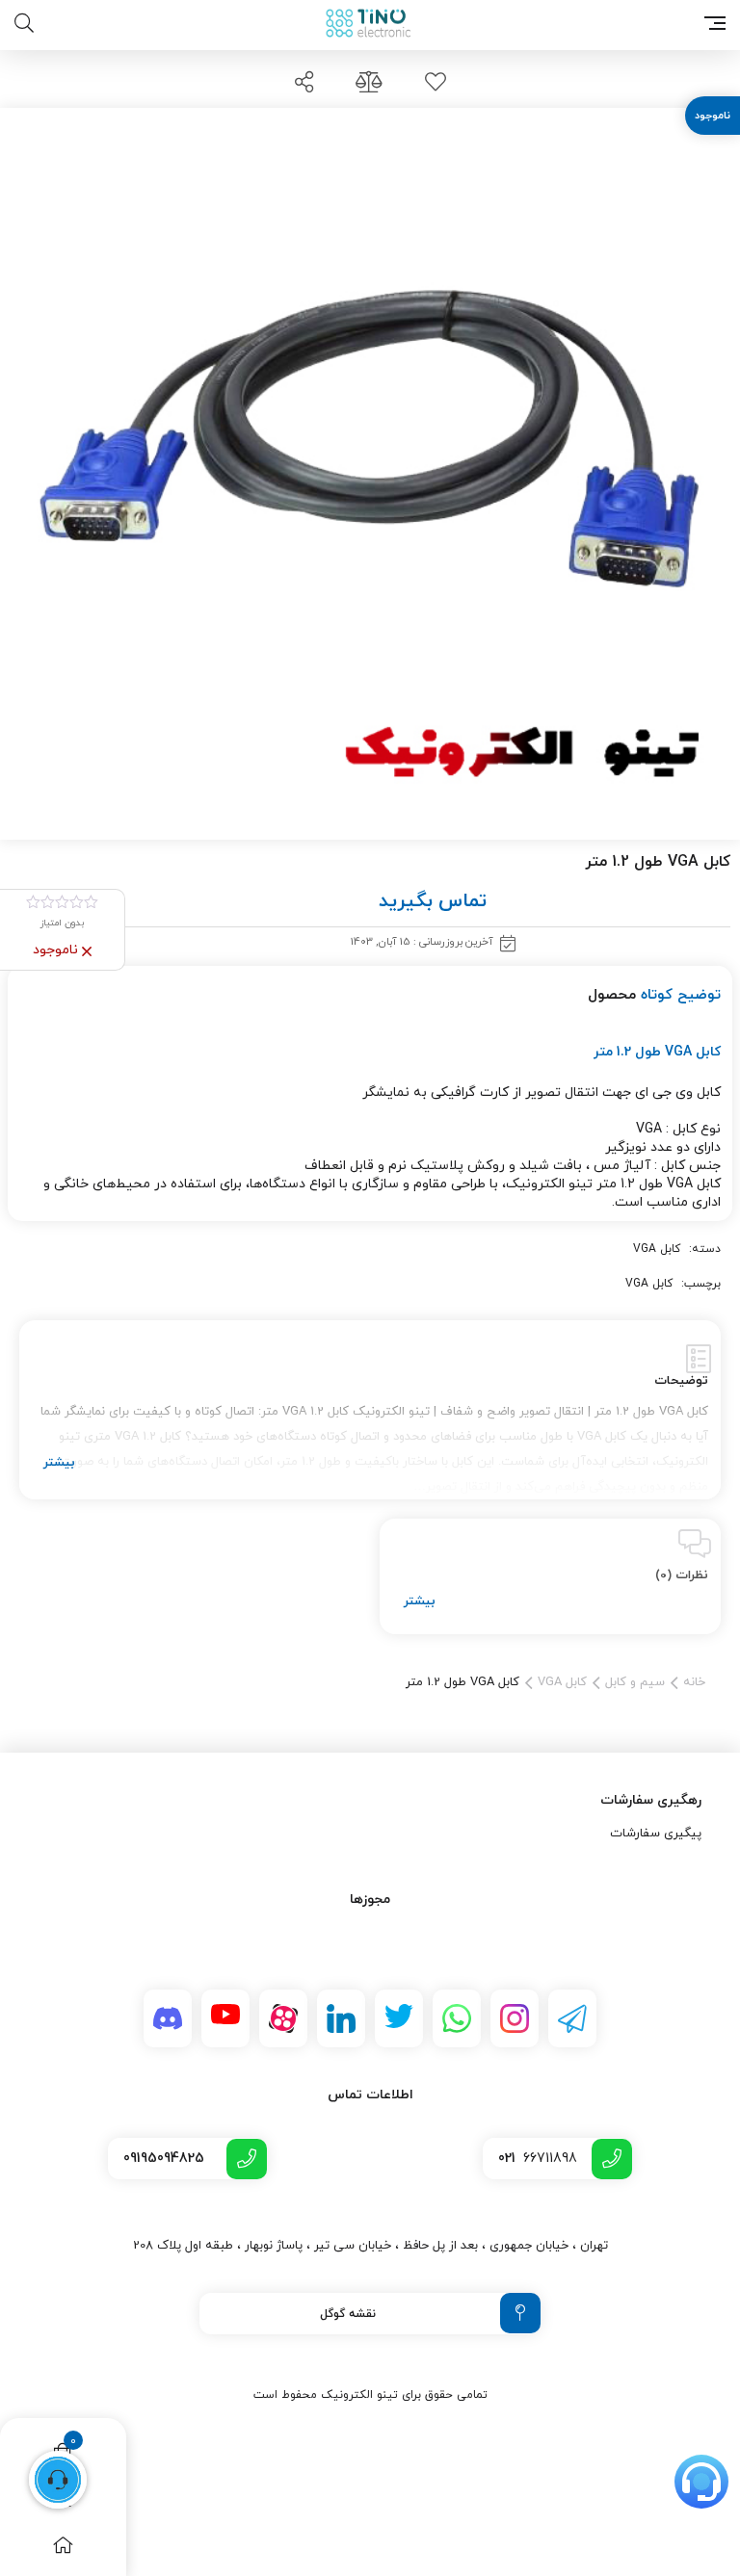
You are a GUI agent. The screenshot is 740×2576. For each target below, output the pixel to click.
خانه (694, 1682)
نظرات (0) (682, 1575)
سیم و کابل (635, 1682)
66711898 (538, 2159)
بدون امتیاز (62, 923)
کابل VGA (657, 1249)
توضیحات (681, 1381)
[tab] (370, 1410)
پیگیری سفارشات (656, 1834)
